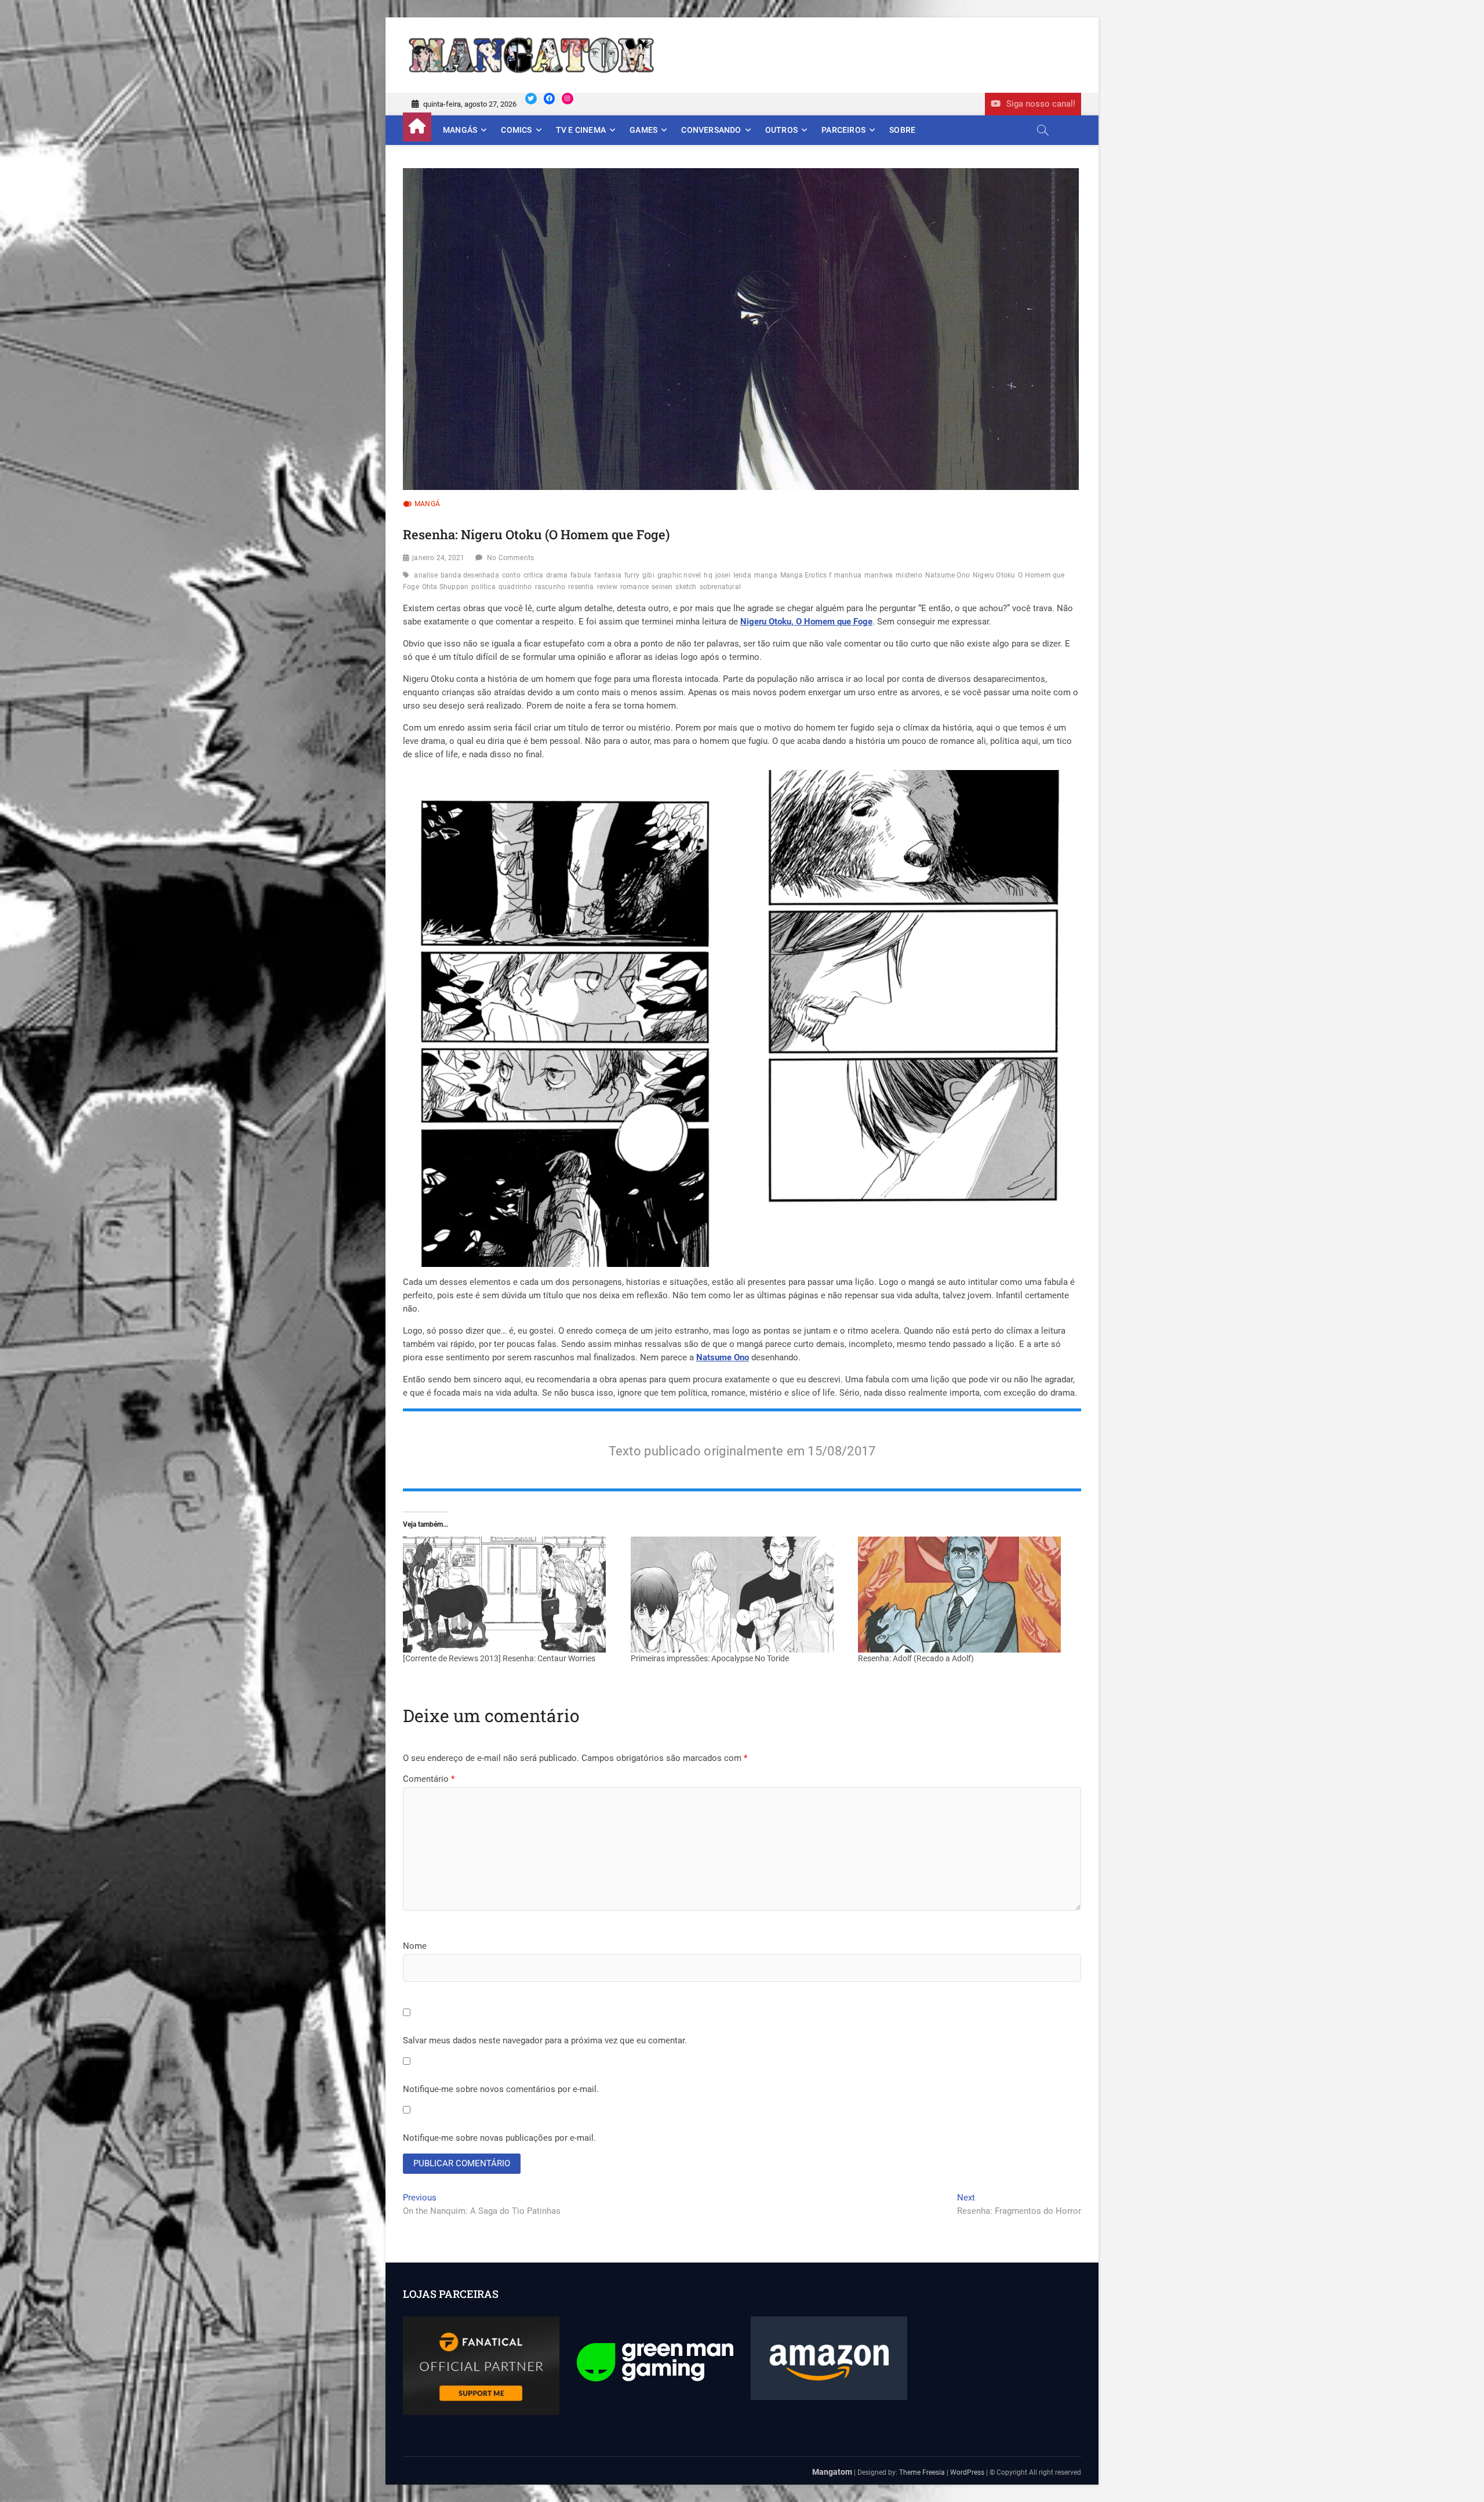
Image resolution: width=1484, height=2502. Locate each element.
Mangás (460, 130)
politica (483, 587)
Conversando (711, 130)
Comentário (429, 1779)
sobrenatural (720, 587)
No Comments (510, 558)
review (607, 587)
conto (511, 575)
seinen (662, 587)
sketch (686, 587)
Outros (781, 130)
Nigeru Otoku (994, 575)
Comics (516, 130)
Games (643, 130)
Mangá (427, 504)
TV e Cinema (581, 130)
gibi (648, 575)
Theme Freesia (922, 2472)
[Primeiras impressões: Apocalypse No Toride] (739, 1595)
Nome (415, 1946)
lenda (742, 575)
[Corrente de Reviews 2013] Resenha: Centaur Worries (499, 1658)
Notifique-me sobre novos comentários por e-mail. (501, 2089)
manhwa (879, 575)
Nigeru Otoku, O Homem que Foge (806, 622)
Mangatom (832, 2472)
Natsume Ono (947, 575)
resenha (581, 587)
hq (708, 575)
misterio (909, 575)
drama (557, 575)
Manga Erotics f (806, 575)
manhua (848, 575)
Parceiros (843, 130)
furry (632, 575)
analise (425, 575)
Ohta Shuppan (445, 587)
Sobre (902, 130)
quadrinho (515, 587)
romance (634, 587)
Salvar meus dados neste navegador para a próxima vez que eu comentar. (545, 2040)
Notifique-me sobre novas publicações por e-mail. (499, 2138)
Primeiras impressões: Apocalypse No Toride (710, 1658)
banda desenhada (470, 575)
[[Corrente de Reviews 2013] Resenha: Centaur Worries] (511, 1595)
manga (766, 575)
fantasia (608, 575)
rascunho (550, 587)
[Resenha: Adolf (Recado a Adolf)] (966, 1595)
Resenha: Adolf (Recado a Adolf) (916, 1658)
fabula (581, 575)
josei (723, 575)
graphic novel (679, 575)
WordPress (967, 2472)
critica (533, 575)
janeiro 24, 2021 (438, 558)
